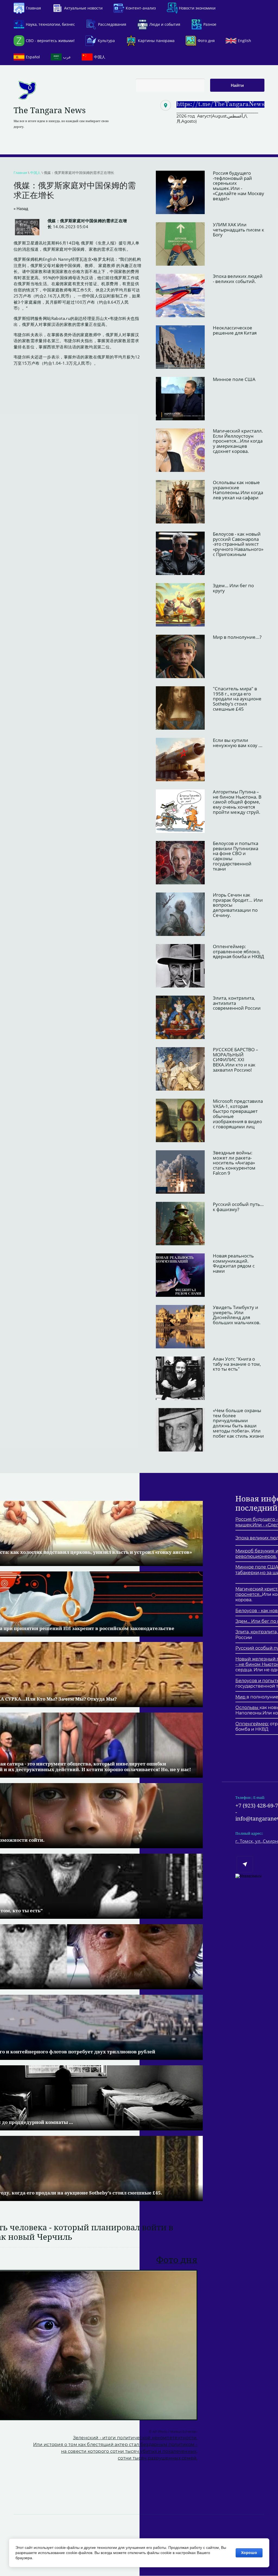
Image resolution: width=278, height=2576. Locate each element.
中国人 (35, 173)
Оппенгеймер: (252, 1724)
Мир (241, 1697)
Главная (20, 173)
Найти (237, 85)
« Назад (21, 208)
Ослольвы (247, 1708)
